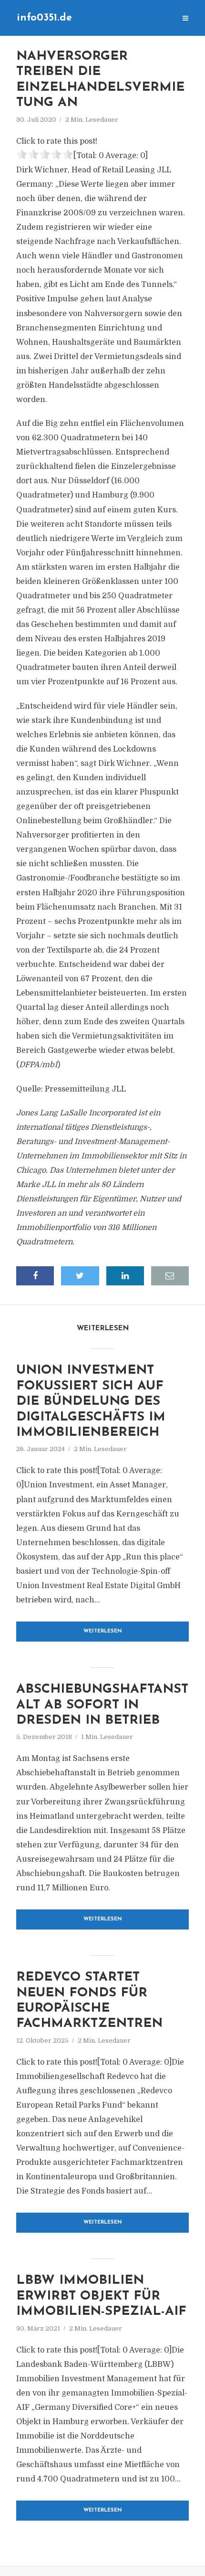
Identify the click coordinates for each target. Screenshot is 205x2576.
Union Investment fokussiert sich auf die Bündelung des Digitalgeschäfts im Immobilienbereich (91, 1402)
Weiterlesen (103, 1631)
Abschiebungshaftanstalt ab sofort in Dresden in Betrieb (102, 1705)
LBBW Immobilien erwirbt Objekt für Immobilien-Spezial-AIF (101, 2296)
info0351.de (44, 18)
